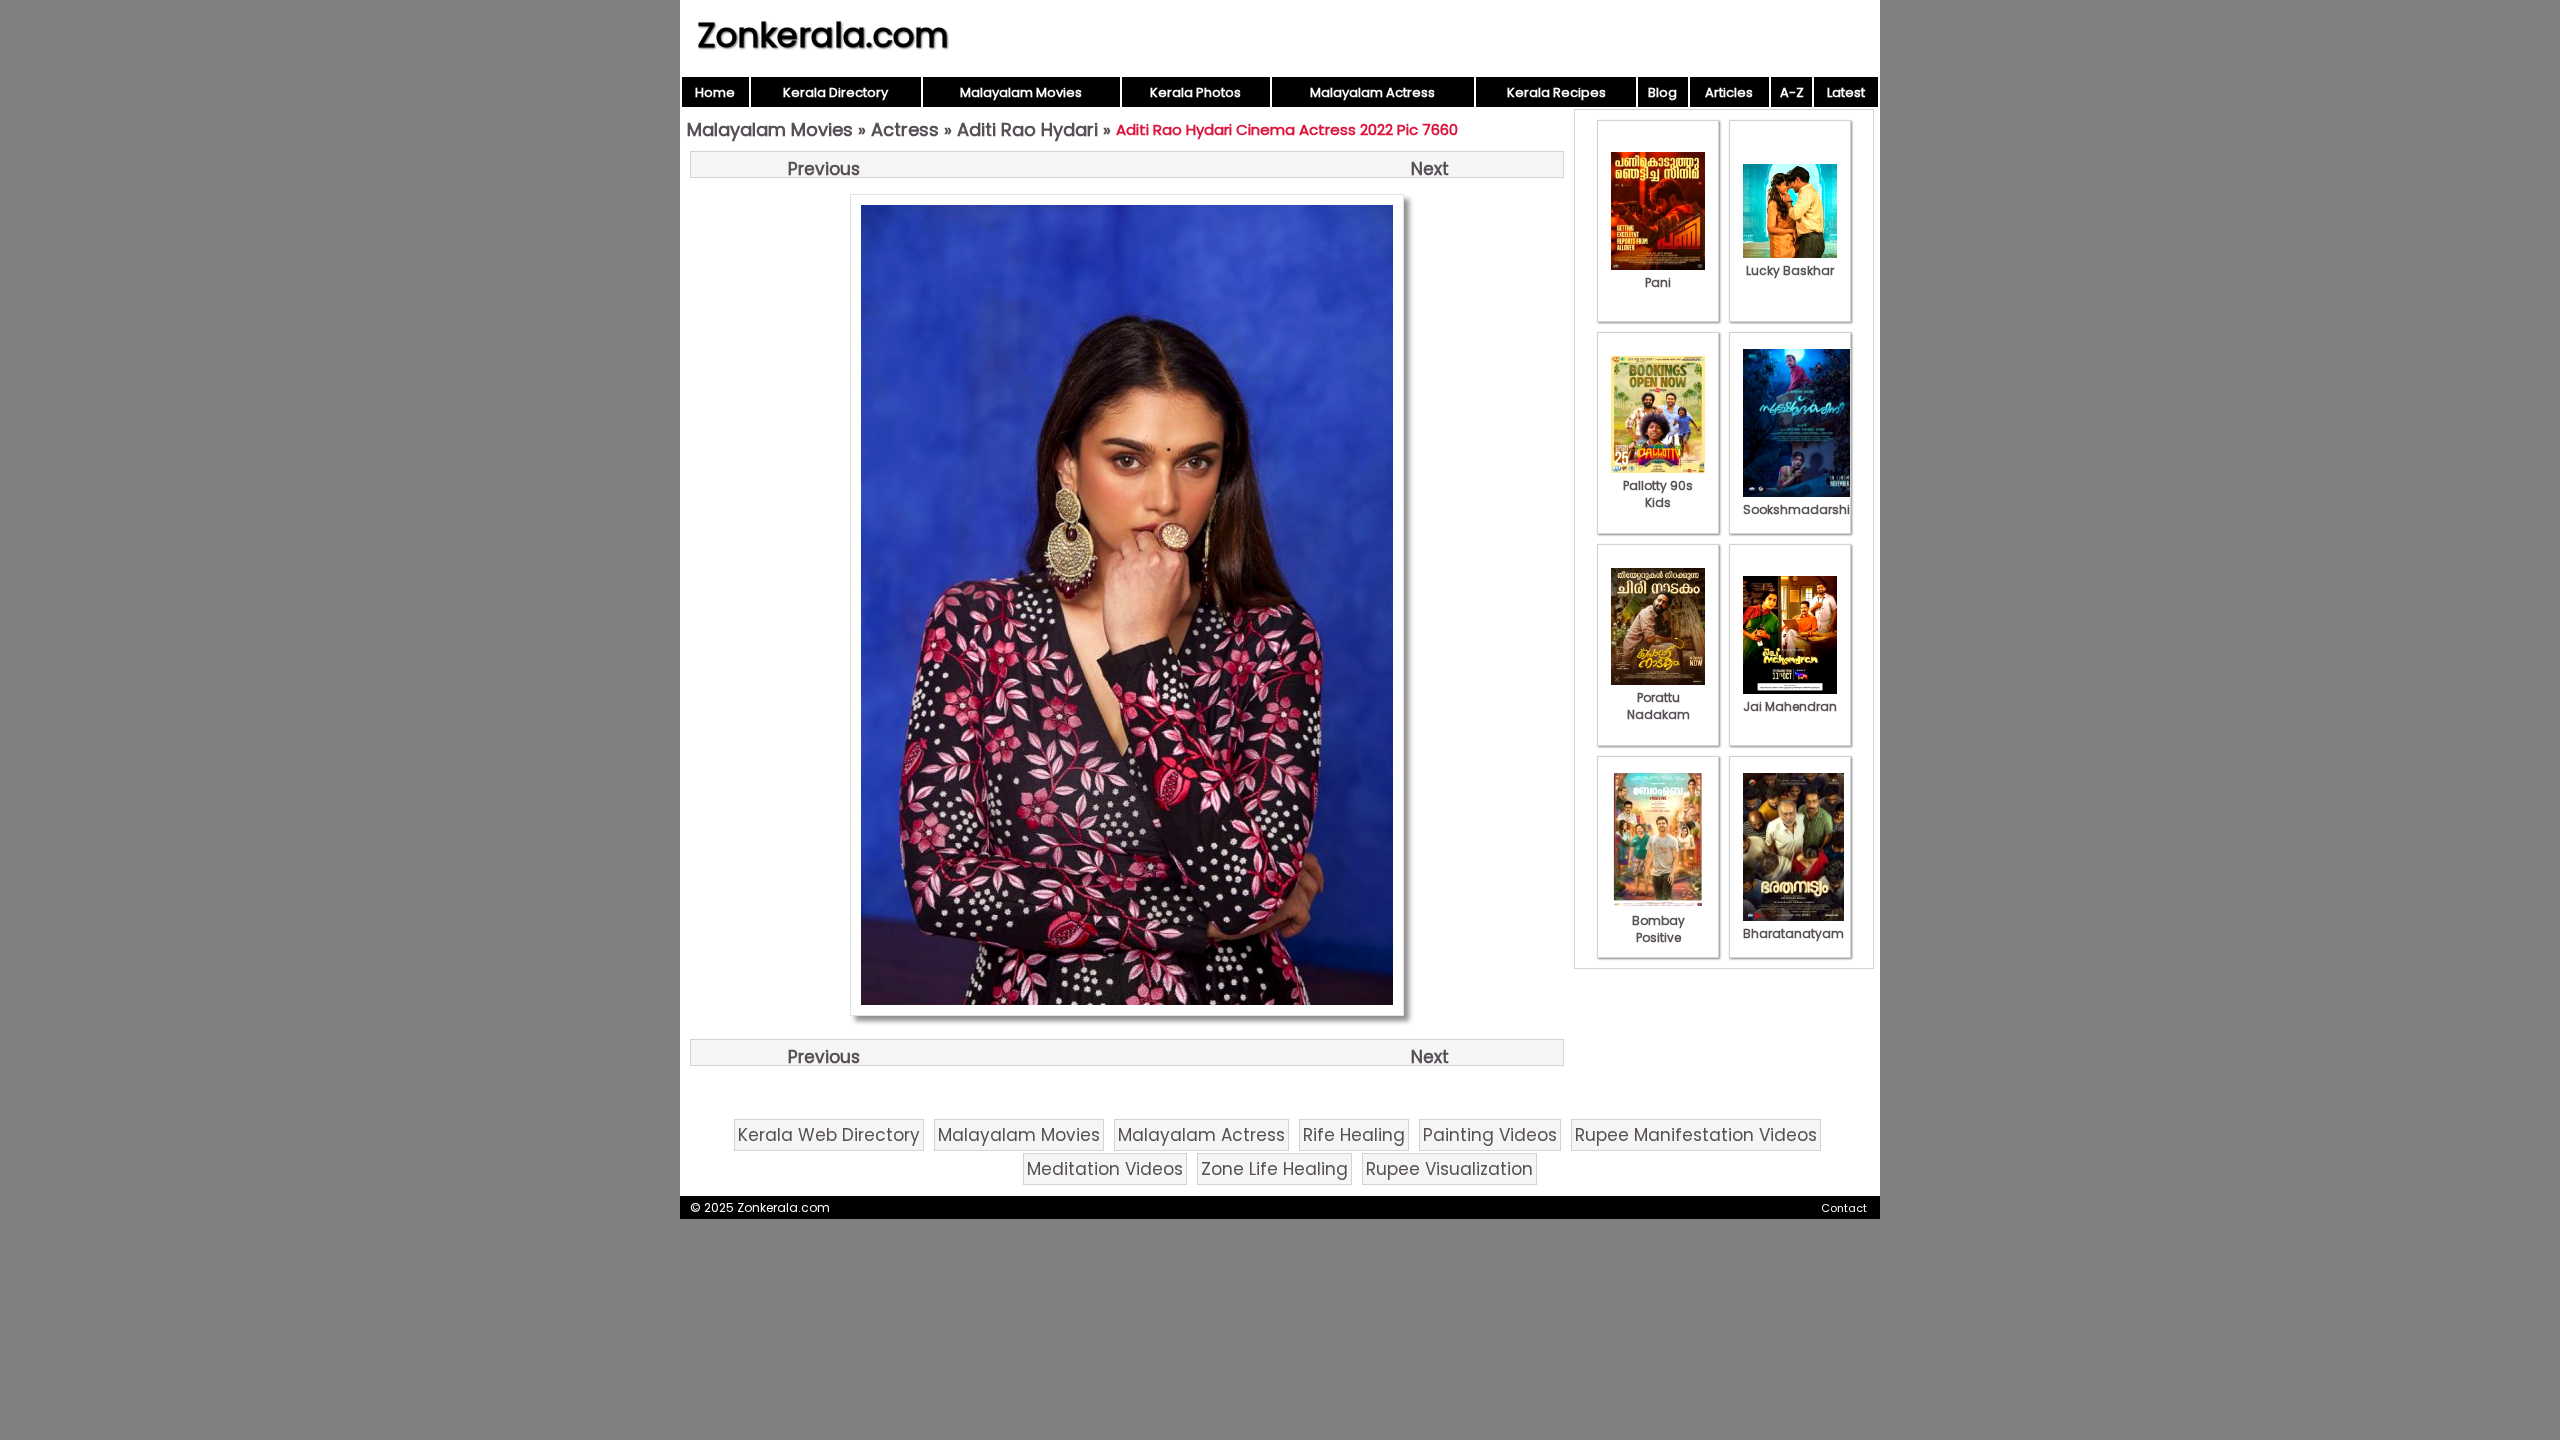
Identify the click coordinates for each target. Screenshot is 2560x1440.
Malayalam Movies (1021, 92)
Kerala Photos (1195, 92)
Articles (1729, 92)
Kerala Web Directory (829, 1135)
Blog (1662, 92)
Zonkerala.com (823, 35)
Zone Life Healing (1274, 1169)
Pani (1658, 282)
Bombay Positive (1658, 929)
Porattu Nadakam (1658, 706)
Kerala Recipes (1556, 92)
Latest (1846, 92)
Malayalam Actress (1372, 92)
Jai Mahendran (1790, 706)
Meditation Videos (1105, 1169)
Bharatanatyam (1793, 933)
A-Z (1792, 92)
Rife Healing (1354, 1135)
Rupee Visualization (1449, 1169)
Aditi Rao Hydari (1027, 129)
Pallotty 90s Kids (1658, 494)
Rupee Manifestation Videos (1696, 1135)
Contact (1844, 1208)
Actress (905, 129)
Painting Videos (1490, 1135)
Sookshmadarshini (1802, 509)
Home (715, 92)
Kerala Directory (835, 92)
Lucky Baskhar (1790, 270)
